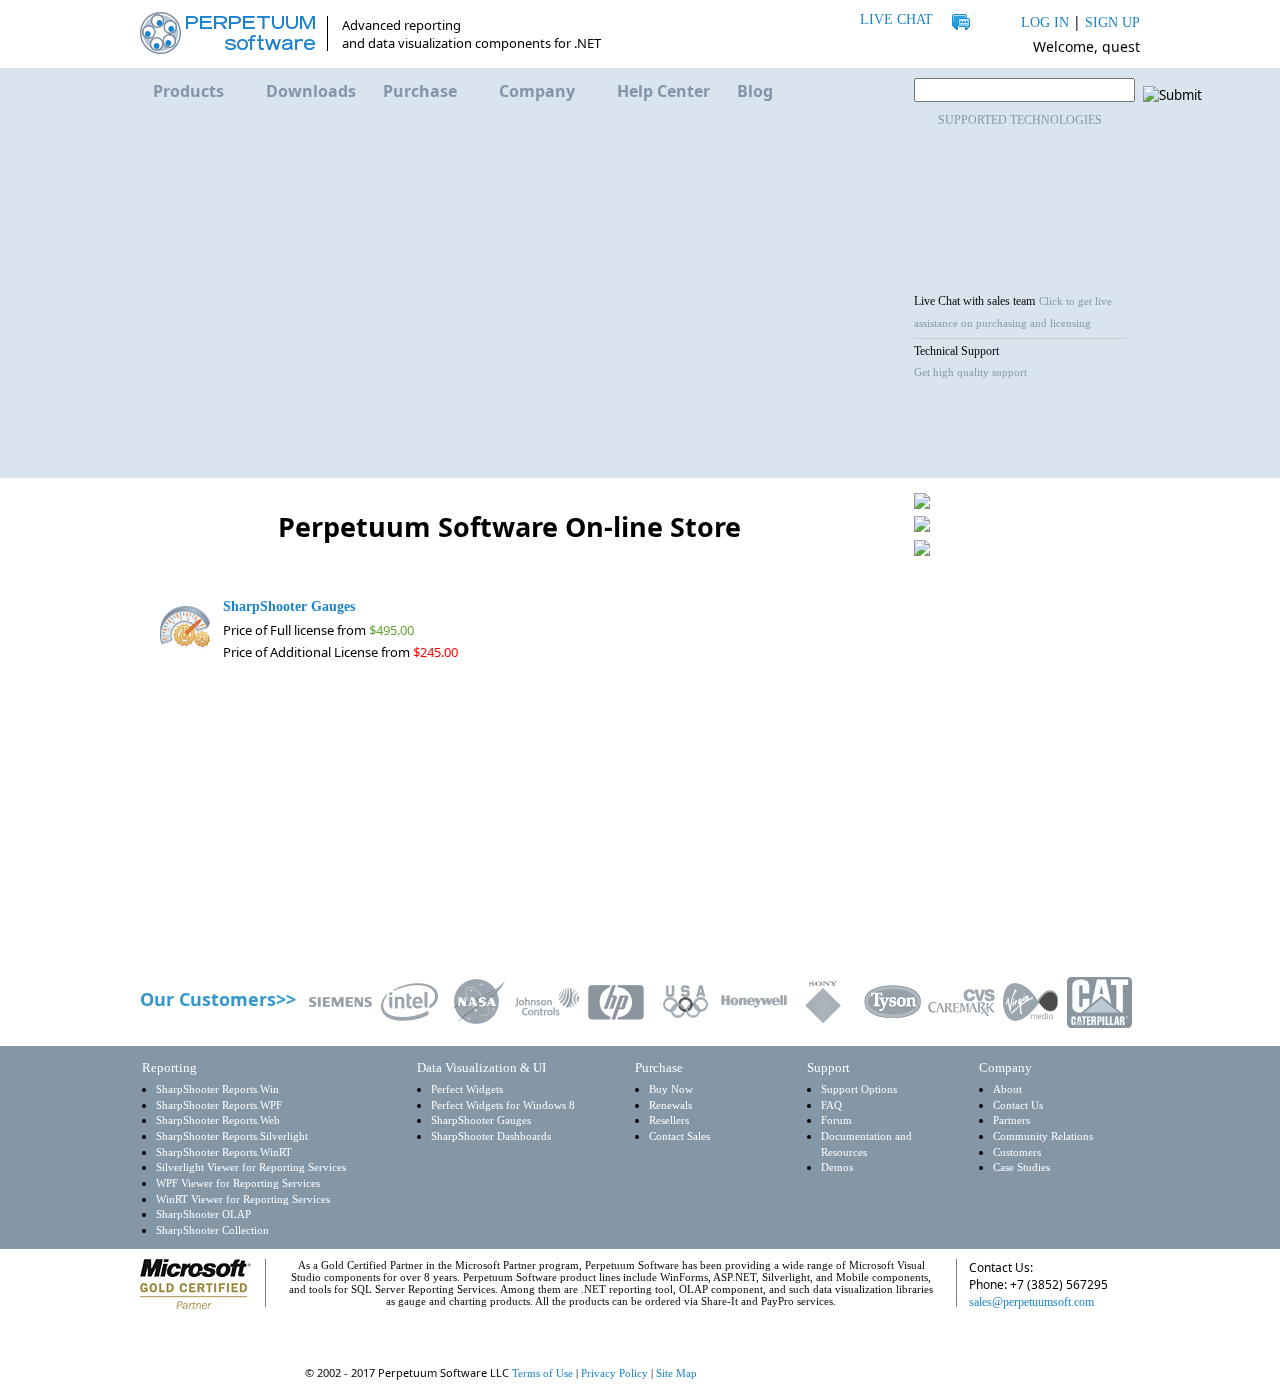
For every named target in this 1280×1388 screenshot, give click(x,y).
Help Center (663, 91)
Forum (836, 1120)
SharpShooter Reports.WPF (219, 1105)
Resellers (669, 1120)
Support (828, 1067)
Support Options (859, 1089)
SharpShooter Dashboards (491, 1136)
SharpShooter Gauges (481, 1120)
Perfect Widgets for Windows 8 (503, 1105)
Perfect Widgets (467, 1089)
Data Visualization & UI (481, 1067)
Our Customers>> (218, 999)
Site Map (676, 1373)
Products (188, 91)
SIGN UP (1112, 22)
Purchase (420, 91)
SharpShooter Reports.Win (217, 1089)
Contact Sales (679, 1136)
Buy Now (671, 1089)
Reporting (169, 1067)
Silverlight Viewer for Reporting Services (251, 1167)
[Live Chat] (999, 1339)
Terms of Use (542, 1373)
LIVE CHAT (896, 19)
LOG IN (1045, 22)
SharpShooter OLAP (203, 1214)
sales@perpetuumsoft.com (1031, 1302)
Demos (837, 1167)
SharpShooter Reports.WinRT (224, 1152)
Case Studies (1021, 1167)
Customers (1017, 1152)
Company (537, 91)
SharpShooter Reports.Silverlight (232, 1136)
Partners (1011, 1120)
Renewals (670, 1105)
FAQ (831, 1105)
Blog (755, 91)
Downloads (311, 91)
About (1007, 1089)
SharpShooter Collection (212, 1230)
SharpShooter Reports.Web (218, 1120)
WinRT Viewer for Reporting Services (243, 1199)
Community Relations (1043, 1136)
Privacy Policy (614, 1373)
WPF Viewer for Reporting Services (238, 1183)
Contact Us (1018, 1105)
